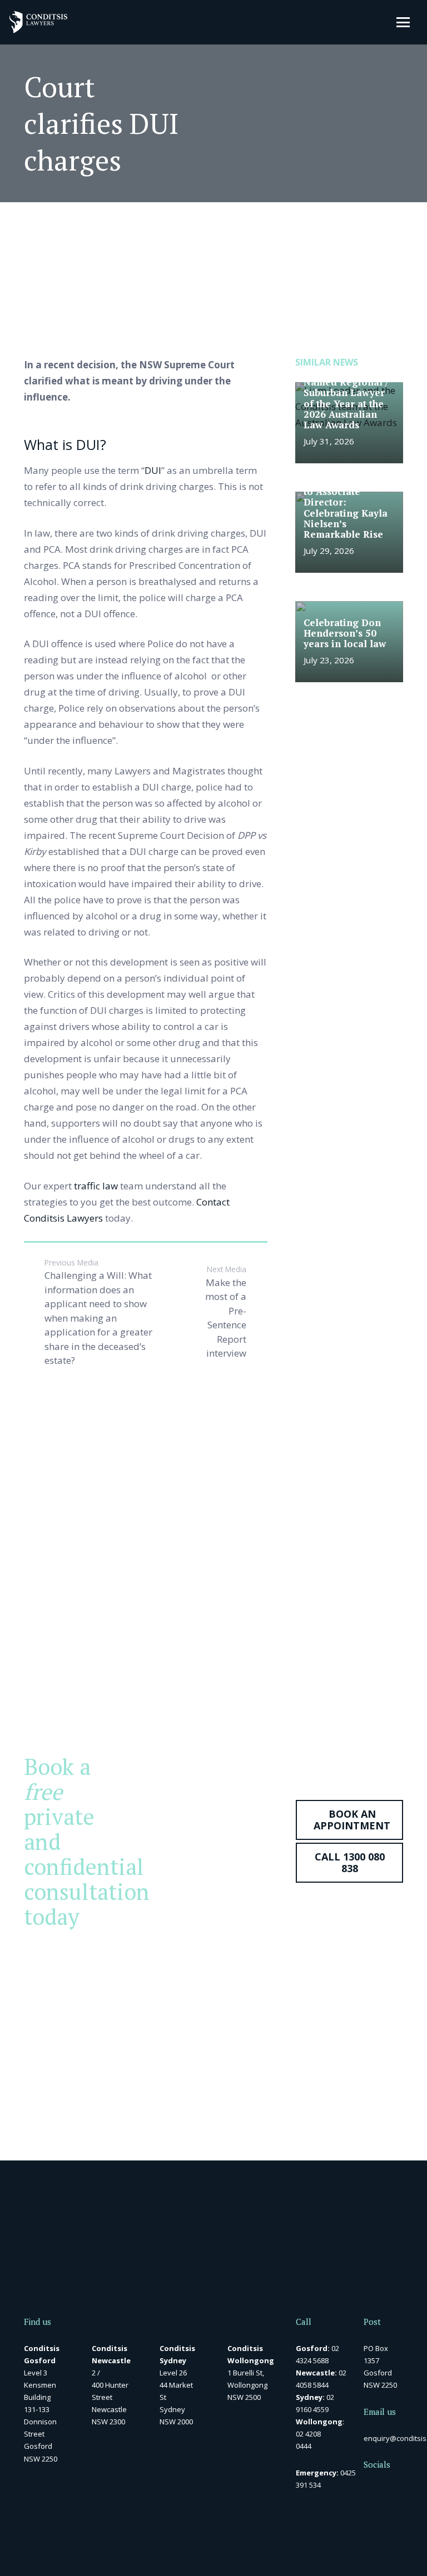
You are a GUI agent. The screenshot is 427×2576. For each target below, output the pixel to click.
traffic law (96, 1186)
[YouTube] (367, 2510)
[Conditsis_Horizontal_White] (38, 22)
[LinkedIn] (386, 2490)
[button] (403, 22)
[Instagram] (386, 2511)
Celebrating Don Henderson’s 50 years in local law (345, 633)
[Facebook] (367, 2490)
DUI (153, 470)
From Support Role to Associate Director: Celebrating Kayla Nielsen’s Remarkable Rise (348, 507)
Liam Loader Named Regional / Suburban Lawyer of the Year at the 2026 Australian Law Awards (346, 398)
